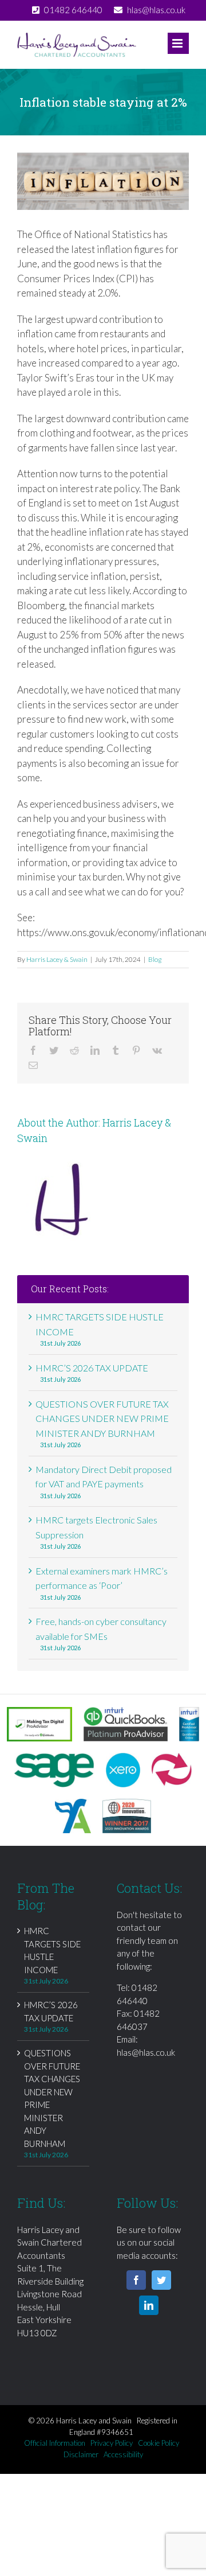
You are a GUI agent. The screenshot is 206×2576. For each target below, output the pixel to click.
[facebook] (136, 2280)
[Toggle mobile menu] (178, 43)
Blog (155, 959)
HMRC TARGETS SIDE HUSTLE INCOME (52, 1950)
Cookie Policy (159, 2443)
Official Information (55, 2443)
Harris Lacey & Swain (57, 959)
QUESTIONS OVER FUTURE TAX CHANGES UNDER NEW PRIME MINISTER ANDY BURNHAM (102, 1418)
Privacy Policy (112, 2443)
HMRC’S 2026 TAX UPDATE (92, 1368)
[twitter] (161, 2280)
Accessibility (123, 2454)
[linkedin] (149, 2305)
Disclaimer (81, 2454)
